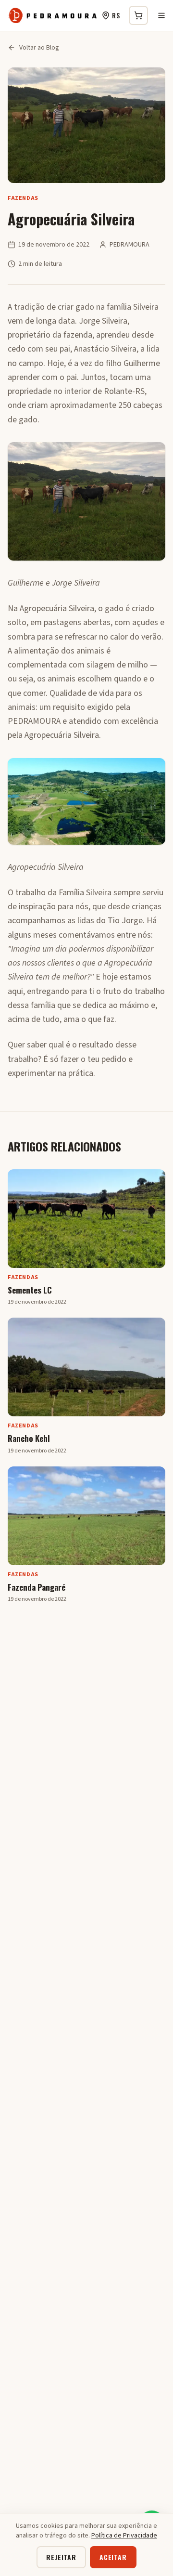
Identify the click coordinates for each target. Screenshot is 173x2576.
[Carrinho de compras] (138, 15)
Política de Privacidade (124, 2536)
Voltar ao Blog (39, 48)
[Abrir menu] (161, 15)
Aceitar (113, 2557)
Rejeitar (61, 2557)
